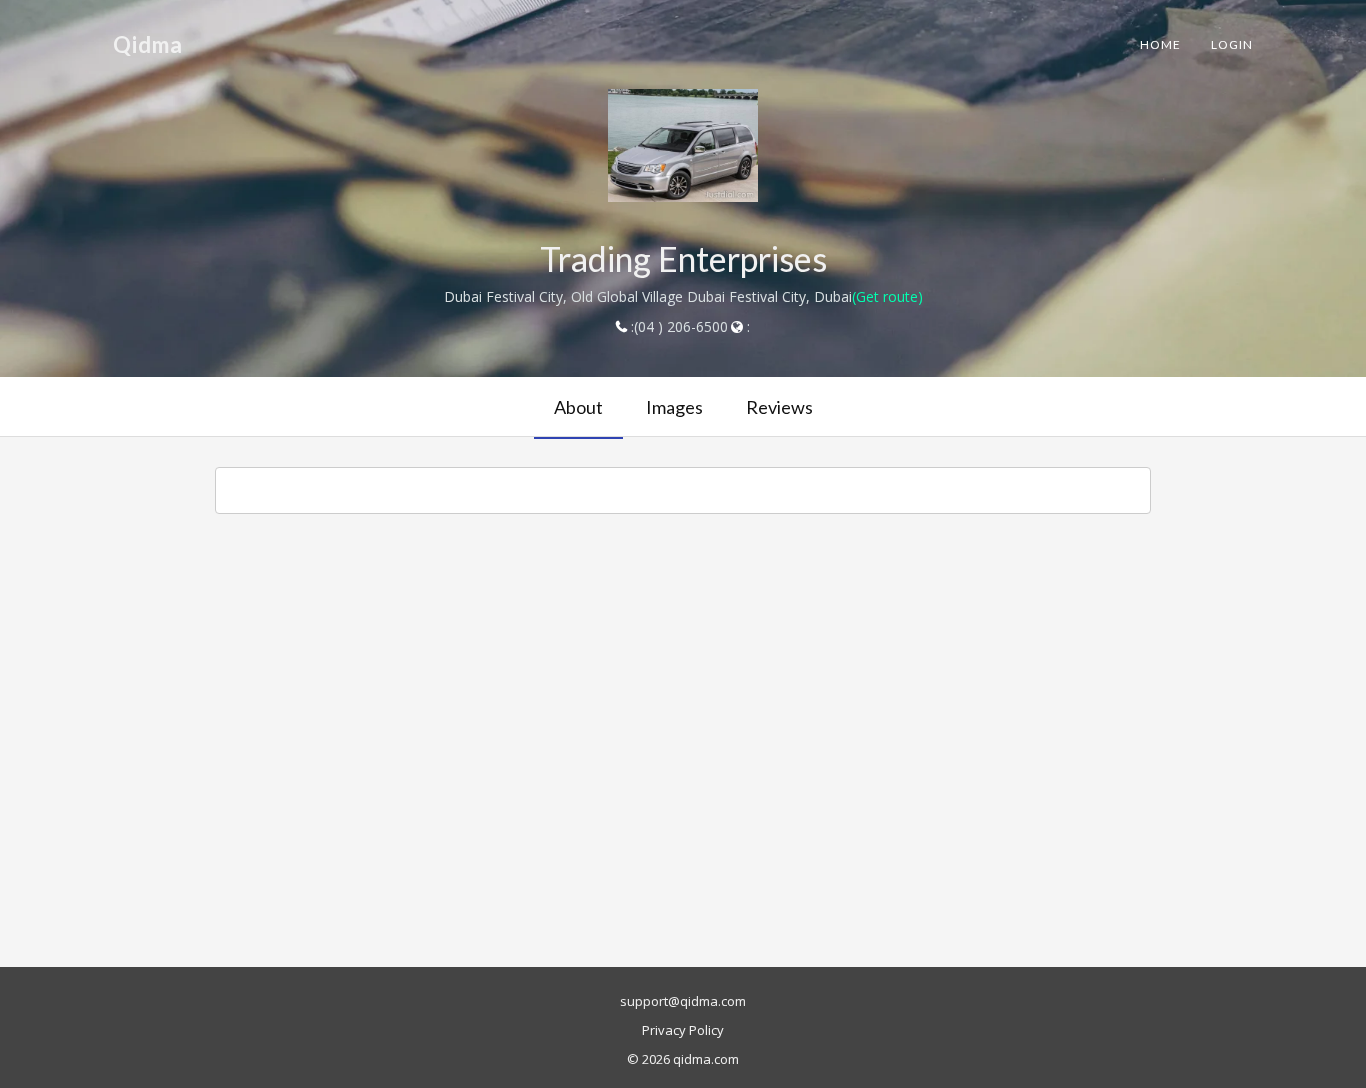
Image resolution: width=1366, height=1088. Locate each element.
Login (1232, 44)
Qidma (148, 44)
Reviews (779, 407)
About (578, 407)
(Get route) (887, 296)
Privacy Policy (683, 1030)
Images (674, 407)
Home (1160, 44)
